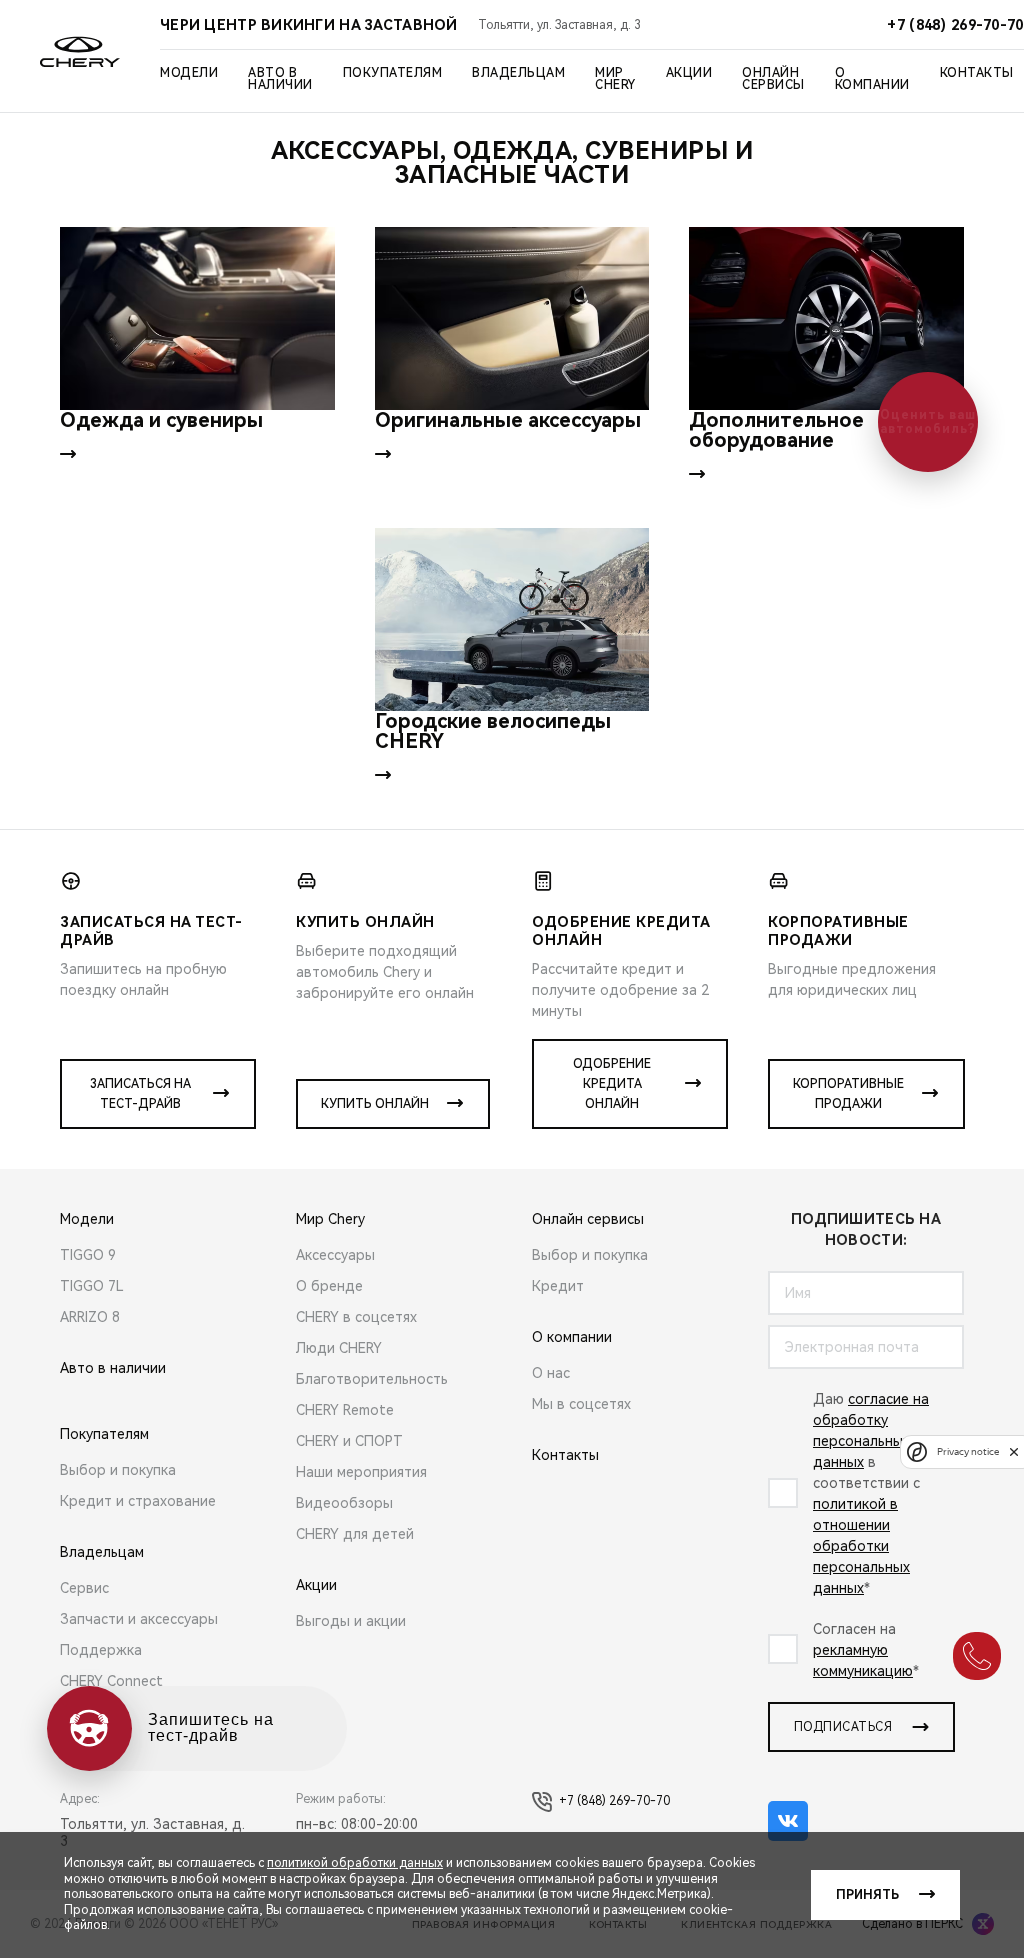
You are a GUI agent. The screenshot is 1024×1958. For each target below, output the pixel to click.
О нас (551, 1373)
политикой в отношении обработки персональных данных (861, 1546)
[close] (1014, 1451)
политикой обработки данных (355, 1863)
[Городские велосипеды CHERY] (512, 619)
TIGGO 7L (92, 1286)
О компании (872, 79)
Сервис (84, 1588)
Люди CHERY (339, 1348)
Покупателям (393, 73)
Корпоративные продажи (848, 1094)
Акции (689, 73)
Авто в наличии (280, 79)
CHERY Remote (345, 1410)
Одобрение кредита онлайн (612, 1084)
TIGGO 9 (88, 1255)
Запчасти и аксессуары (139, 1619)
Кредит (558, 1286)
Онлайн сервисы (773, 79)
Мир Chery (615, 79)
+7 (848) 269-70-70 (614, 1801)
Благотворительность (372, 1379)
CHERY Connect (111, 1681)
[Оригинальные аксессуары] (512, 318)
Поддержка (101, 1650)
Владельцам (518, 73)
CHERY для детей (355, 1534)
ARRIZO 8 (90, 1317)
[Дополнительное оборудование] (826, 318)
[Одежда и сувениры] (197, 318)
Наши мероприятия (361, 1472)
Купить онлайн (375, 1104)
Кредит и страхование (138, 1501)
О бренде (329, 1286)
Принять (867, 1895)
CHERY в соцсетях (356, 1317)
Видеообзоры (344, 1503)
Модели (189, 73)
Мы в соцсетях (581, 1404)
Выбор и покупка (118, 1470)
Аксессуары (335, 1255)
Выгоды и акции (351, 1621)
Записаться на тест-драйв (140, 1094)
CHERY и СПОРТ (349, 1441)
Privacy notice (968, 1451)
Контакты (977, 73)
